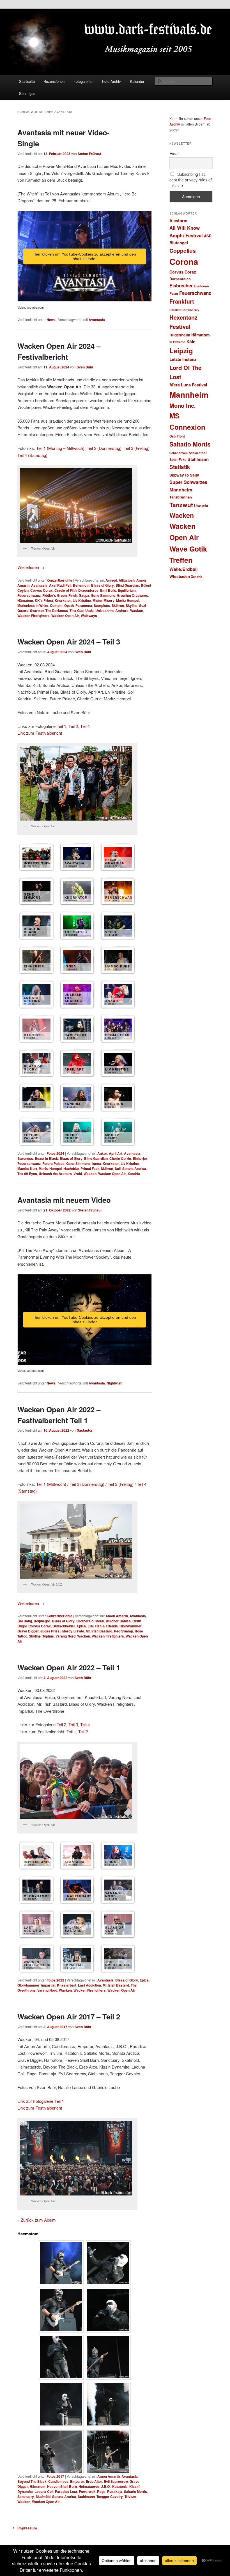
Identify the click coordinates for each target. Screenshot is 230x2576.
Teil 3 (73, 1724)
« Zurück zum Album (37, 2220)
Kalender (137, 81)
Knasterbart (67, 1985)
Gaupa (84, 595)
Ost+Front (177, 436)
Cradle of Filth (65, 590)
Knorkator (63, 600)
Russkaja (115, 2491)
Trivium (130, 2497)
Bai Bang (25, 1621)
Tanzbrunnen (181, 497)
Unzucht (201, 506)
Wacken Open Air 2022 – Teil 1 (69, 1667)
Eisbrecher (181, 285)
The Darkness (57, 611)
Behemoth (81, 585)
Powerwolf (87, 2491)
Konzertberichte (59, 580)
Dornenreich (180, 279)
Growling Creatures (133, 595)
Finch (73, 595)
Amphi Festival (186, 235)
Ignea (97, 1163)
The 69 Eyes (27, 1174)
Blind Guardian (127, 585)
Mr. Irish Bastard (99, 1631)
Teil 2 (73, 726)
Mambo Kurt (27, 1169)
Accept (111, 580)
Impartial (48, 1985)
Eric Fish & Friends (103, 1626)
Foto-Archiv (111, 81)
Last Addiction (89, 1985)
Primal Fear (90, 1169)
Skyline (132, 605)
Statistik (180, 467)
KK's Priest (44, 600)
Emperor (77, 2481)
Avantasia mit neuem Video (64, 1200)
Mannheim (189, 395)
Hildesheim (180, 335)
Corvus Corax (42, 590)
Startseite (27, 81)
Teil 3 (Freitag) (137, 448)
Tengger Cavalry (110, 2497)
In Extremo (177, 342)
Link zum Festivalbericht (40, 733)
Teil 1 (61, 726)
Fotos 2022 (55, 1980)
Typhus (48, 1636)
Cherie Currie (120, 1158)
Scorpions (102, 605)
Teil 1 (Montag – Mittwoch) (60, 448)
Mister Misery (104, 600)
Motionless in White (33, 605)
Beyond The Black (32, 2481)
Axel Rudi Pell (60, 585)
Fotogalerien (83, 81)
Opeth (69, 605)
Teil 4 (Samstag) (32, 455)
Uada (89, 611)
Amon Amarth (117, 1616)
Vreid (78, 1174)
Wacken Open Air (65, 616)
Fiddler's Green (55, 595)
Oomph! (56, 605)
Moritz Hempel (128, 600)
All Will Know (185, 228)
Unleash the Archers (112, 611)
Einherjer (140, 1158)
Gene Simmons (103, 595)
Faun (174, 293)
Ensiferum (201, 286)
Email (174, 153)
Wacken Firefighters (34, 616)
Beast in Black (46, 1158)
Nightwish (114, 1383)
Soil (118, 1169)
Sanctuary (26, 2497)
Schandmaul (179, 453)
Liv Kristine (82, 600)
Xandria (134, 1174)
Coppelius (183, 250)
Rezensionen (54, 81)
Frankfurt (182, 301)
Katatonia (120, 2486)
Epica (81, 1626)
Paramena (84, 605)
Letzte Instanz (183, 359)
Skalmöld (43, 2497)
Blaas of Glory (103, 585)
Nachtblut (71, 1169)
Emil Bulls (108, 590)
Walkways (89, 616)
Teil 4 (85, 726)
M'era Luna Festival (188, 385)
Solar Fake (178, 459)
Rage (101, 2491)
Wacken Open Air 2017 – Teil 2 (69, 2016)
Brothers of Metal (90, 1621)
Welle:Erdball (183, 569)
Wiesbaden (180, 576)
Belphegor (42, 1621)
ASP (208, 236)
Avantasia (97, 320)
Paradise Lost (66, 2491)
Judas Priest (50, 1631)
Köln (191, 341)
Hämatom (25, 600)
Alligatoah (127, 580)
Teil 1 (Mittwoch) (51, 1484)
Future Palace (53, 1163)
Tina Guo (77, 611)
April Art (116, 1153)
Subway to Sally (184, 475)
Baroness (25, 1158)
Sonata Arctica (134, 1169)
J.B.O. (106, 2486)
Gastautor (85, 1430)
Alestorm (178, 220)
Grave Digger (28, 1631)
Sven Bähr (85, 367)
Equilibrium (127, 590)
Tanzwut (181, 505)
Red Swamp (123, 1631)
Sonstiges (27, 93)
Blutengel (179, 243)
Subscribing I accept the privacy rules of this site (191, 180)
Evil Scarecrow (116, 2481)
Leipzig (181, 350)
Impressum (27, 2528)
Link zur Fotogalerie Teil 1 (41, 2101)
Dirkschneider (64, 1626)
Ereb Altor (94, 2481)
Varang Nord (65, 1636)
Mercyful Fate (73, 1631)
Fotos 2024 (55, 1153)
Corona (184, 261)
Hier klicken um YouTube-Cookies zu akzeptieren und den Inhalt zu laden (85, 256)
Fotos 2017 (55, 2476)
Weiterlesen (31, 567)
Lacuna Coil (44, 2491)
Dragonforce (88, 590)
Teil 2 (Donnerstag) (104, 448)
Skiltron (118, 605)
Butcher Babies (118, 1621)
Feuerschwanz (29, 595)
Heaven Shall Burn (62, 2486)
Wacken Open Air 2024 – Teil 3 (69, 642)
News (51, 320)
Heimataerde (89, 2486)
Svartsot (37, 611)
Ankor (102, 1153)
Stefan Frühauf (89, 154)
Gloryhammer (131, 1626)
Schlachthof (198, 453)
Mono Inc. (183, 405)
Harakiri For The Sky (184, 310)
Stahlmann (86, 2497)
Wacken (137, 611)
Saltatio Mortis (135, 2491)
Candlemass (58, 2481)
